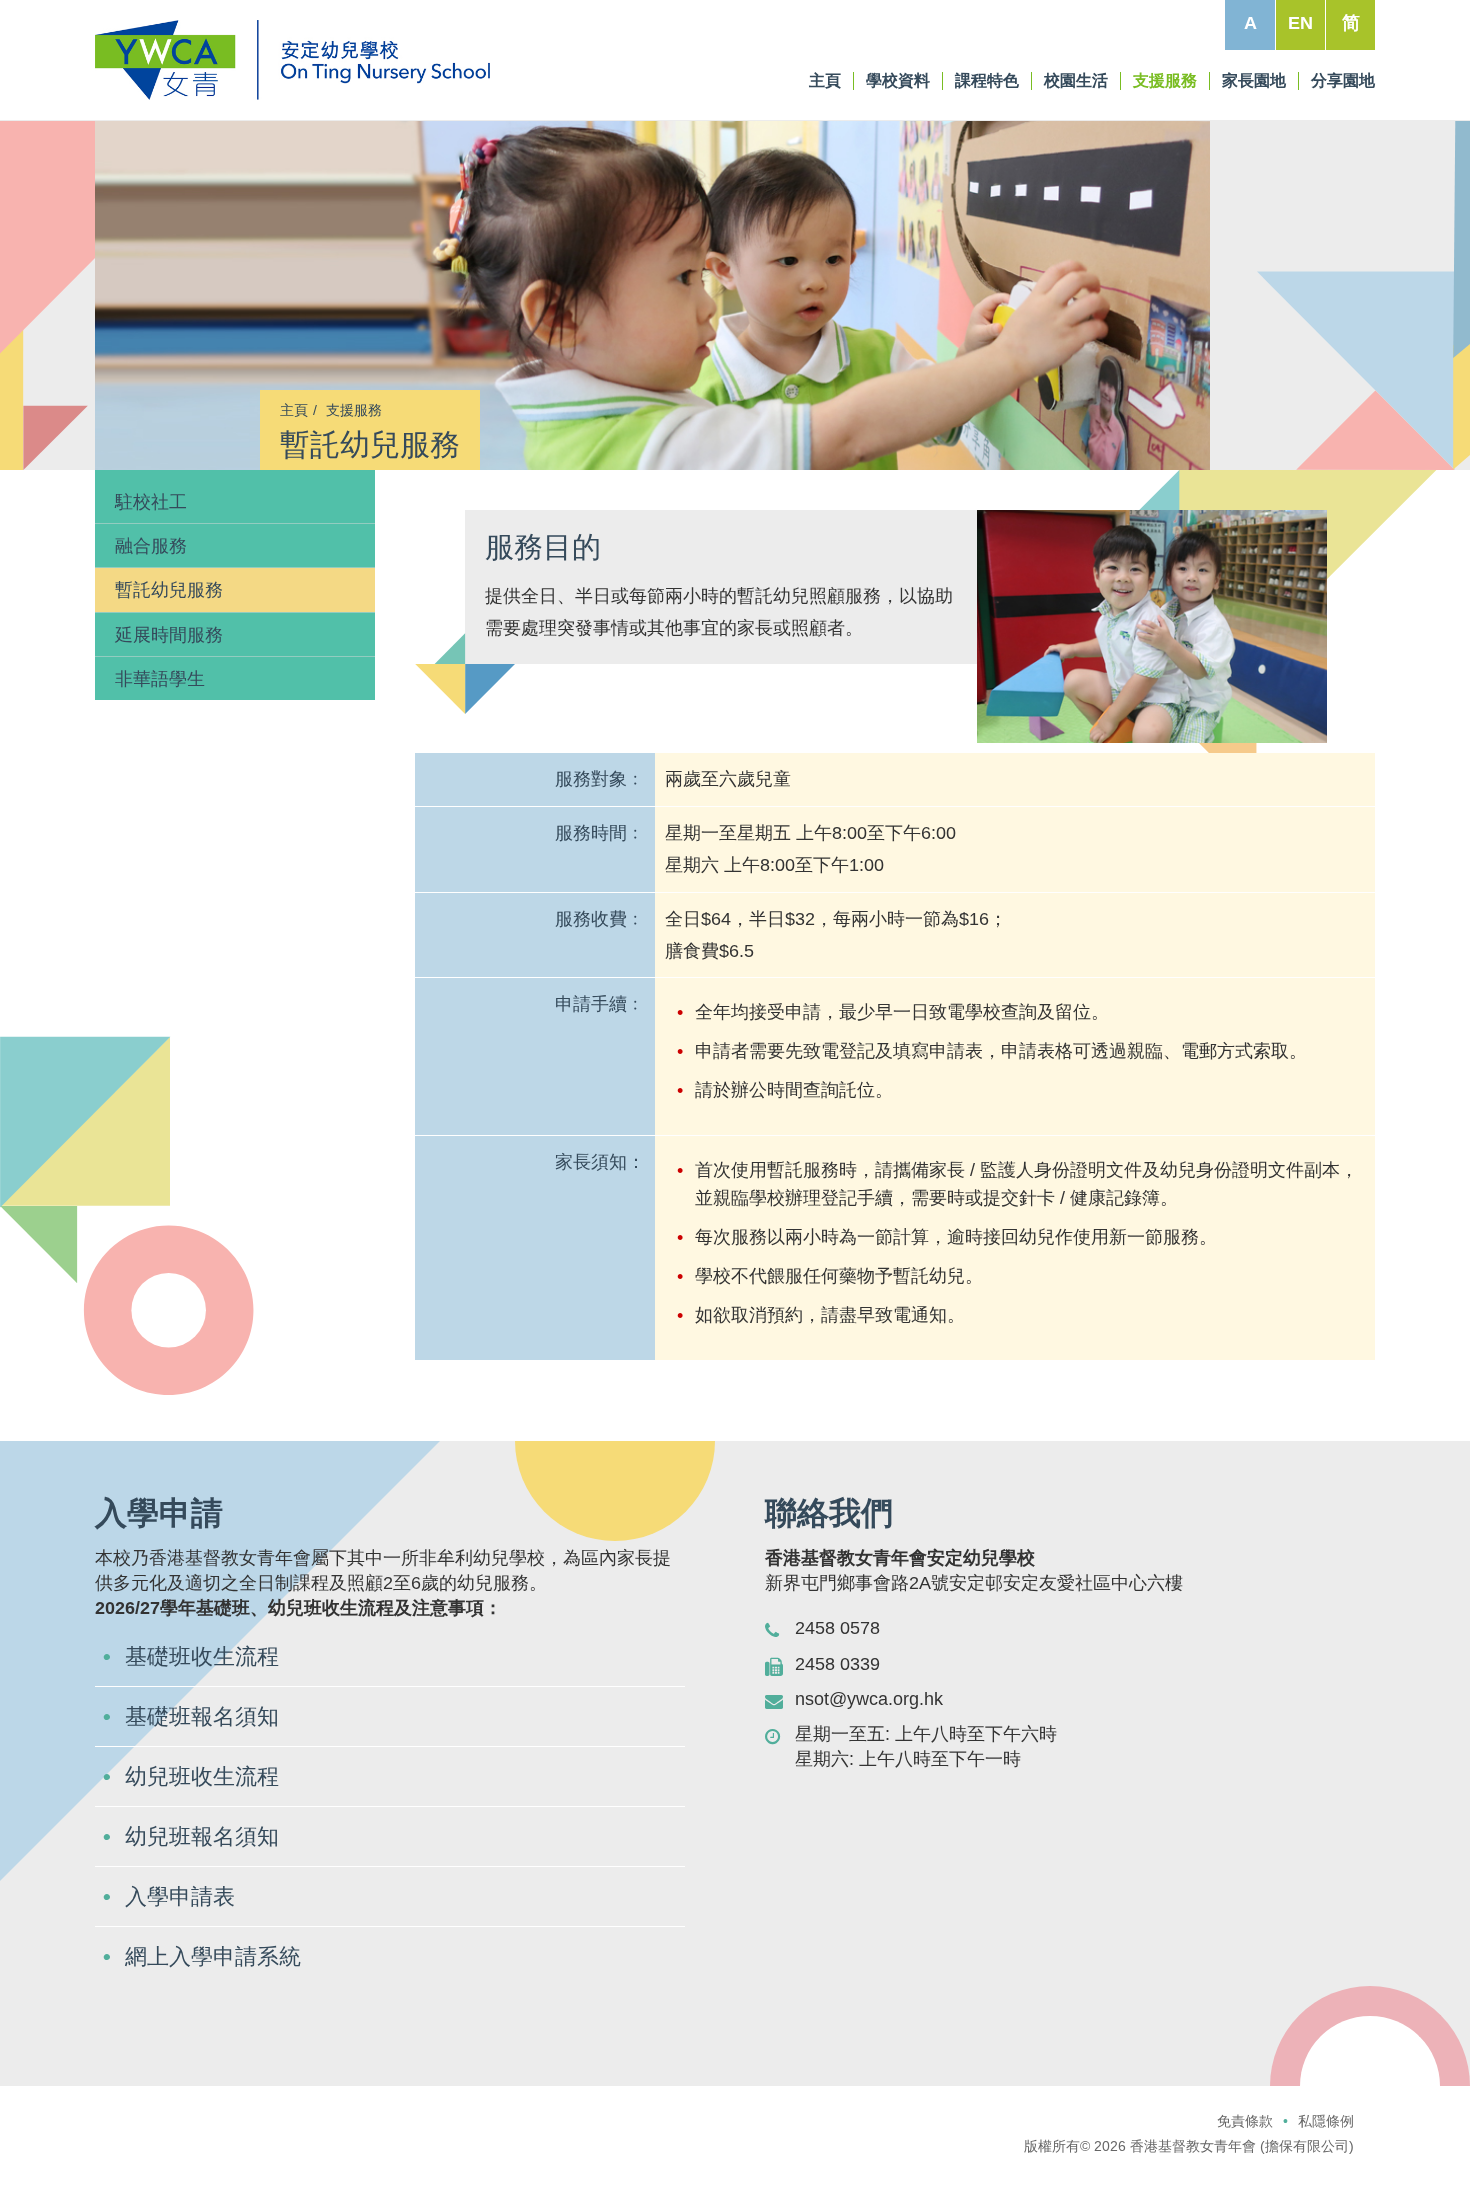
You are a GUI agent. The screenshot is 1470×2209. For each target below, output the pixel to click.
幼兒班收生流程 (202, 1776)
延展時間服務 (169, 635)
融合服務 (151, 546)
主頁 (129, 410)
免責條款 (1245, 2121)
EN (1300, 23)
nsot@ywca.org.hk (869, 1699)
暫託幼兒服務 (169, 590)
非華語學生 (160, 679)
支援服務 (189, 410)
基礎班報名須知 (202, 1716)
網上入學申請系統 (213, 1956)
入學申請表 (180, 1896)
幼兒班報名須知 (202, 1836)
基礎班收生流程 (202, 1656)
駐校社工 (151, 502)
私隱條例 (1326, 2121)
